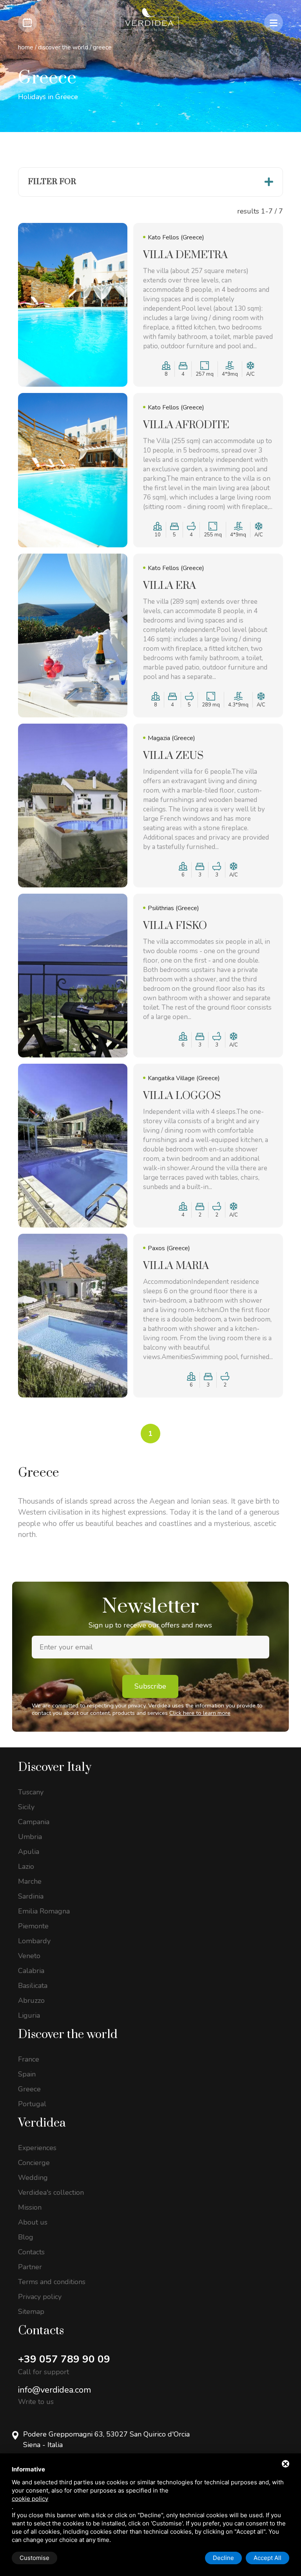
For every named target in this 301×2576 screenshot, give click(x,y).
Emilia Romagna (44, 1911)
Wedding (33, 2178)
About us (33, 2222)
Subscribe (150, 1686)
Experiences (37, 2148)
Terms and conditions (52, 2282)
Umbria (30, 1837)
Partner (30, 2267)
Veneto (29, 1956)
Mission (30, 2207)
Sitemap (31, 2312)
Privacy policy (40, 2297)
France (29, 2059)
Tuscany (31, 1792)
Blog (26, 2237)
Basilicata (33, 1986)
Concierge (34, 2163)
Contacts (31, 2252)
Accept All (267, 2558)
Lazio (26, 1866)
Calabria (31, 1971)
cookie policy (30, 2499)
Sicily (26, 1807)
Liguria (29, 2015)
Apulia (29, 1852)
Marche (30, 1881)
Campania (34, 1822)
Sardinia (31, 1896)
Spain (27, 2074)
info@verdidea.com (54, 2390)
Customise (34, 2558)
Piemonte (33, 1926)
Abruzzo (31, 2000)
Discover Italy (55, 1767)
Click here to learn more (200, 1713)
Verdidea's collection (51, 2192)
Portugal (32, 2104)
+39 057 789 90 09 (64, 2359)
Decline (223, 2558)
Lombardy (34, 1941)
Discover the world (63, 47)
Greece (29, 2089)
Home (26, 47)
